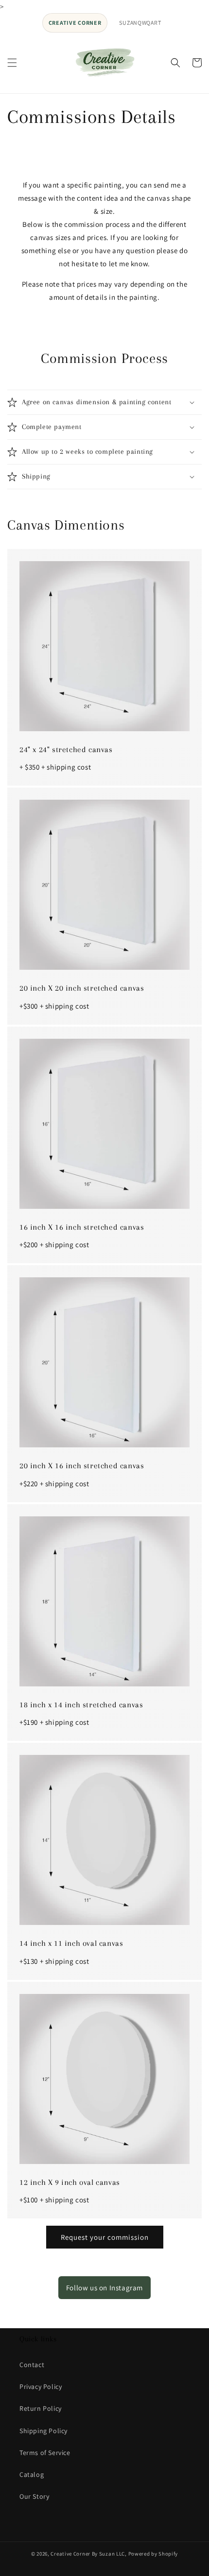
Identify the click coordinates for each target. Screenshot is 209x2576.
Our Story (34, 2496)
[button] (12, 63)
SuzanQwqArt (140, 23)
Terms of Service (45, 2453)
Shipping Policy (44, 2431)
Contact (32, 2365)
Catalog (32, 2474)
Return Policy (41, 2408)
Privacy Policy (41, 2387)
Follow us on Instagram (104, 2288)
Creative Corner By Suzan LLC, (88, 2554)
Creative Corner (75, 23)
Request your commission (105, 2237)
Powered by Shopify (153, 2554)
